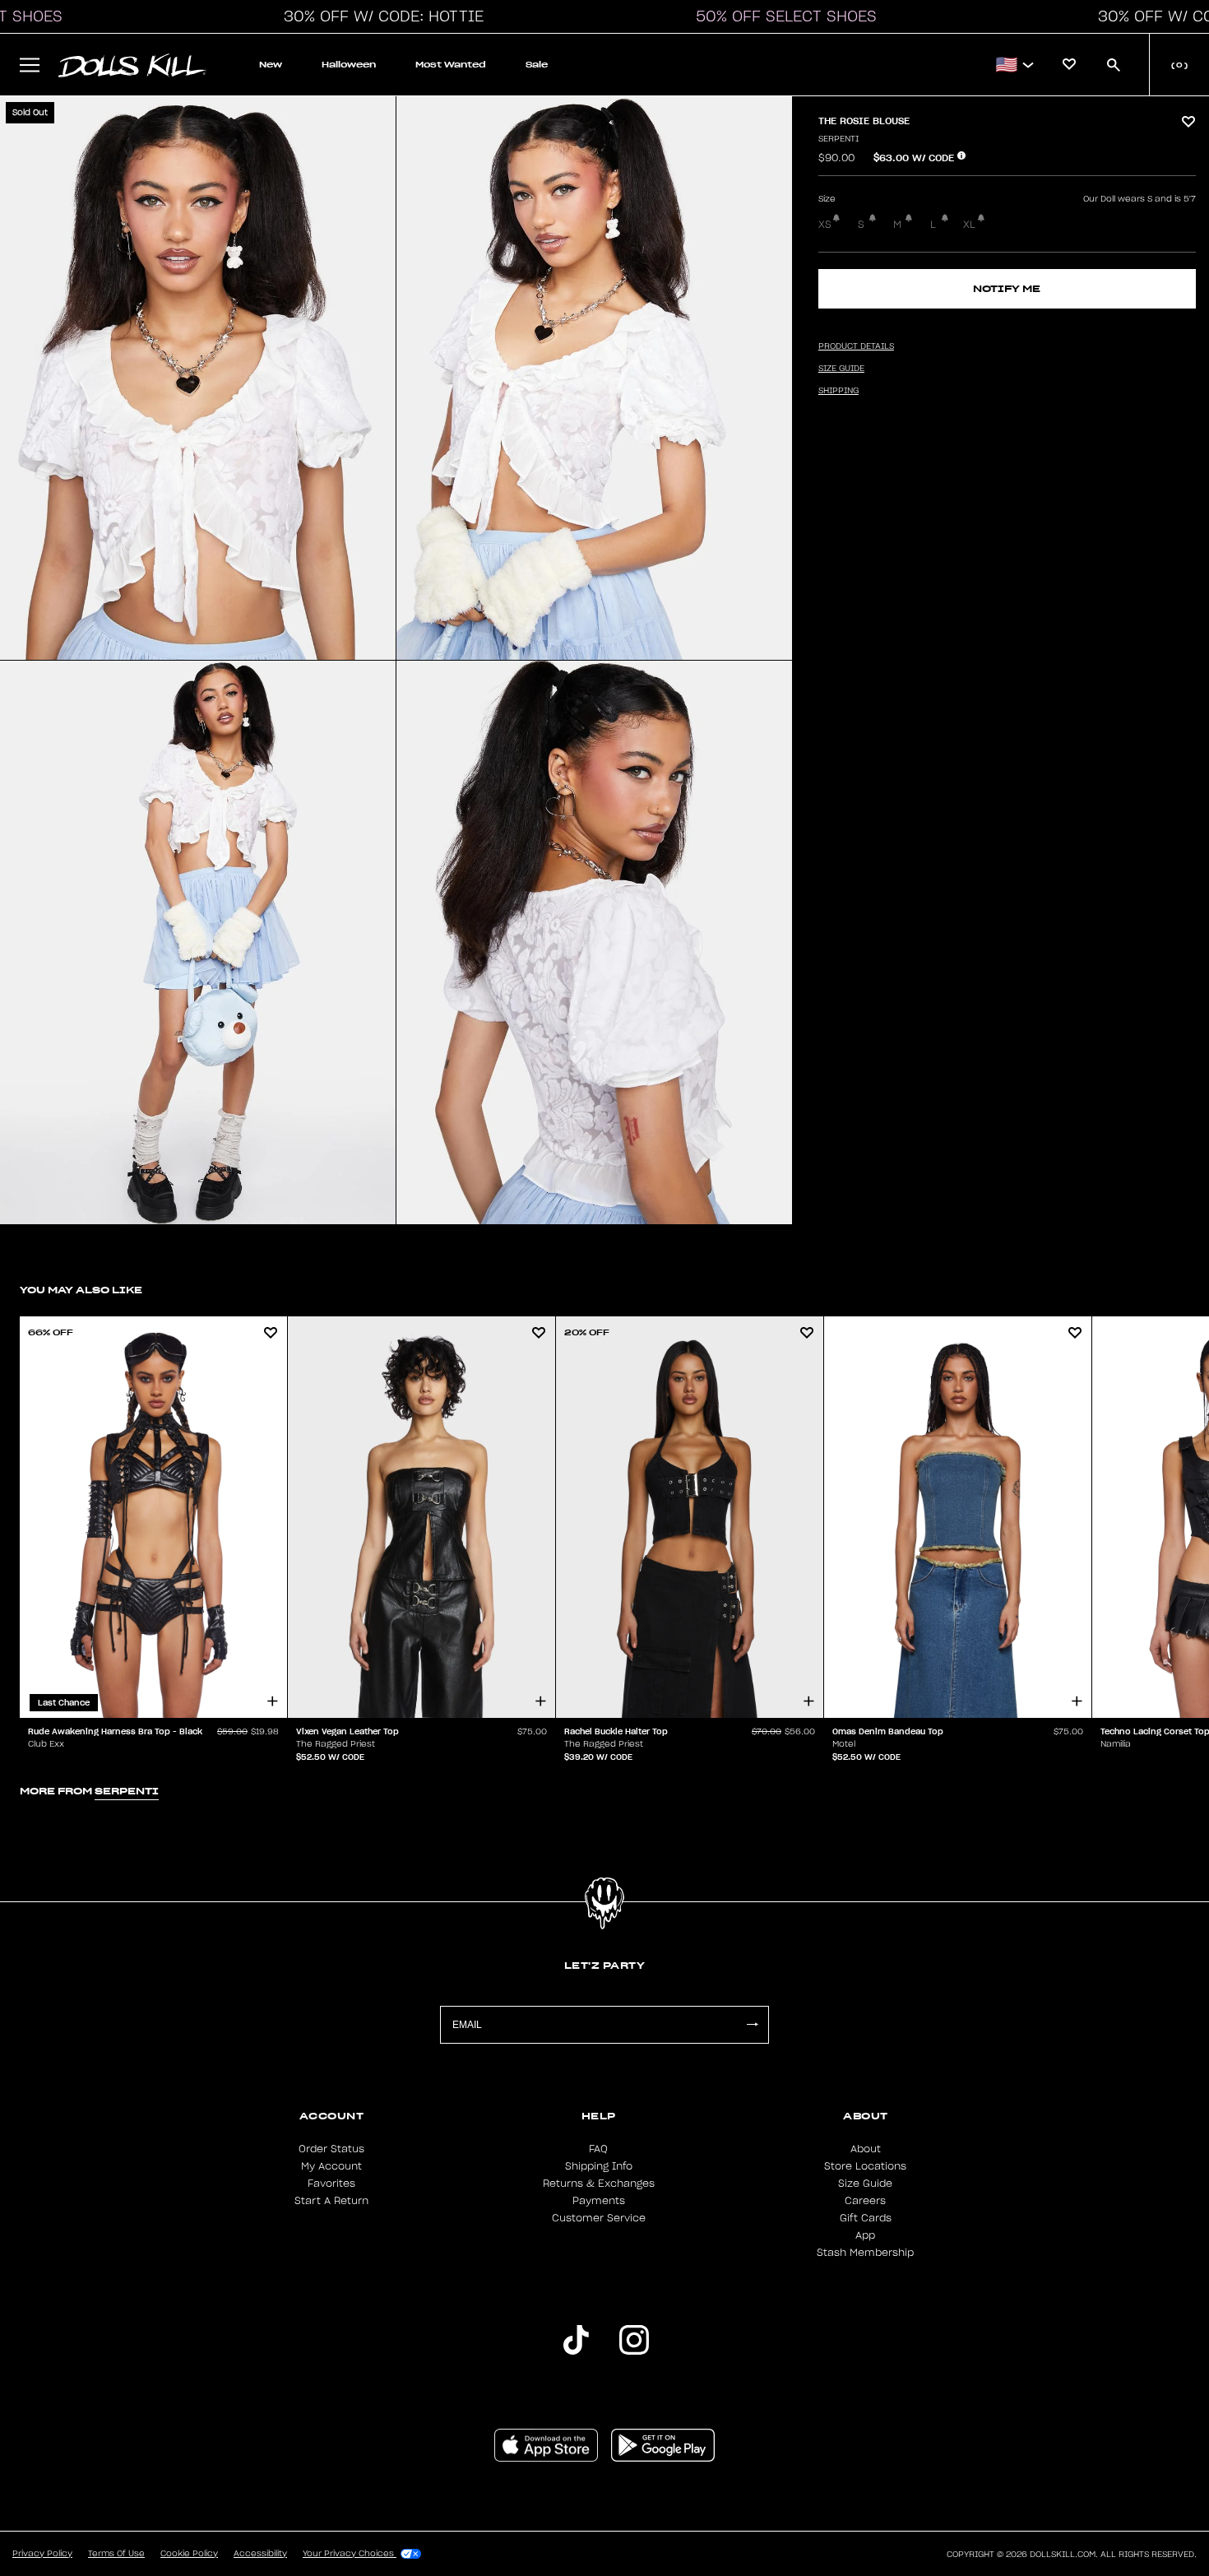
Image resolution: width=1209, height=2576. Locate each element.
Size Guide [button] (841, 369)
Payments (599, 2201)
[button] (379, 16)
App (865, 2235)
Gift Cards (866, 2218)
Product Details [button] (856, 346)
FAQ (598, 2149)
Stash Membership (865, 2253)
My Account (331, 2166)
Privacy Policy (42, 2554)
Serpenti (838, 139)
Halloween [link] (349, 65)
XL (969, 225)
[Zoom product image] (198, 378)
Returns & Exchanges (599, 2184)
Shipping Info (599, 2166)
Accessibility (260, 2554)
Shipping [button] (838, 391)
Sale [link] (537, 65)
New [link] (271, 65)
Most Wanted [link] (451, 65)
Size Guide (865, 2184)
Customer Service (599, 2218)
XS (825, 225)
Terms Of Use (116, 2554)
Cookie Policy (189, 2554)
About (866, 2149)
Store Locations (865, 2166)
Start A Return (331, 2201)
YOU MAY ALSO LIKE (81, 1290)
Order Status (331, 2149)
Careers (865, 2201)
